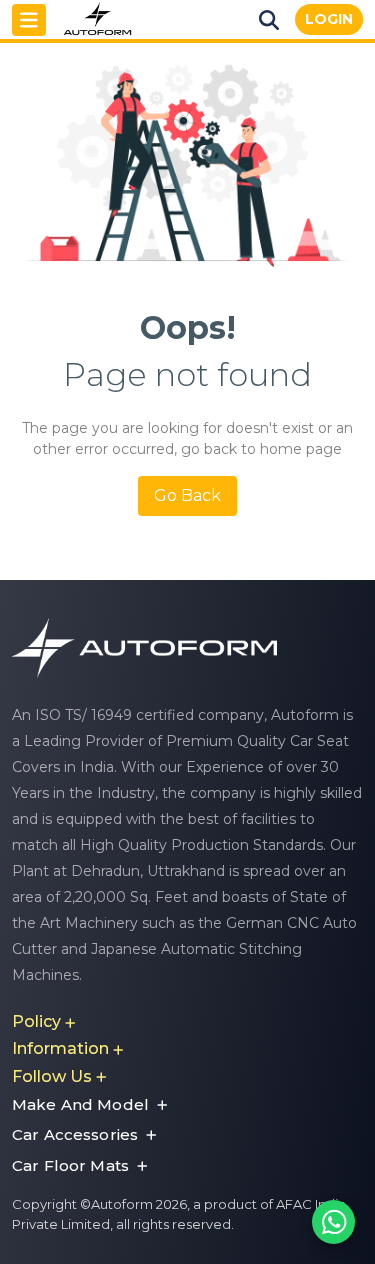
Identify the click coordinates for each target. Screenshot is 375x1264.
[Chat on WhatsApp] (334, 1222)
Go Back (187, 495)
